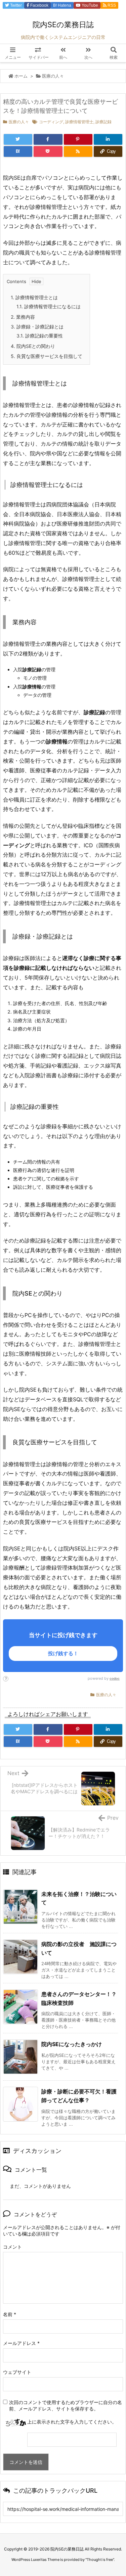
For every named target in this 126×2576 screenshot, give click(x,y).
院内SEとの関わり (33, 346)
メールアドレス (21, 2343)
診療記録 (103, 122)
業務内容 (23, 317)
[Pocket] (48, 151)
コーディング (51, 122)
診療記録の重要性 (40, 336)
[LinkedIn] (108, 139)
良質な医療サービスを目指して (47, 356)
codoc (115, 1678)
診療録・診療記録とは (37, 327)
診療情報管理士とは (34, 297)
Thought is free (100, 2560)
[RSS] (78, 151)
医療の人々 (53, 76)
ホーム (21, 76)
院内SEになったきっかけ (72, 2044)
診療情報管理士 (79, 122)
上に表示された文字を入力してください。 (72, 2422)
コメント (12, 2247)
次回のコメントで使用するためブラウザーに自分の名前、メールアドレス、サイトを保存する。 (66, 2405)
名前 (10, 2314)
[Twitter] (18, 139)
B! (62, 5)
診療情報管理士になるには (49, 306)
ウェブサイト (17, 2372)
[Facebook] (48, 139)
